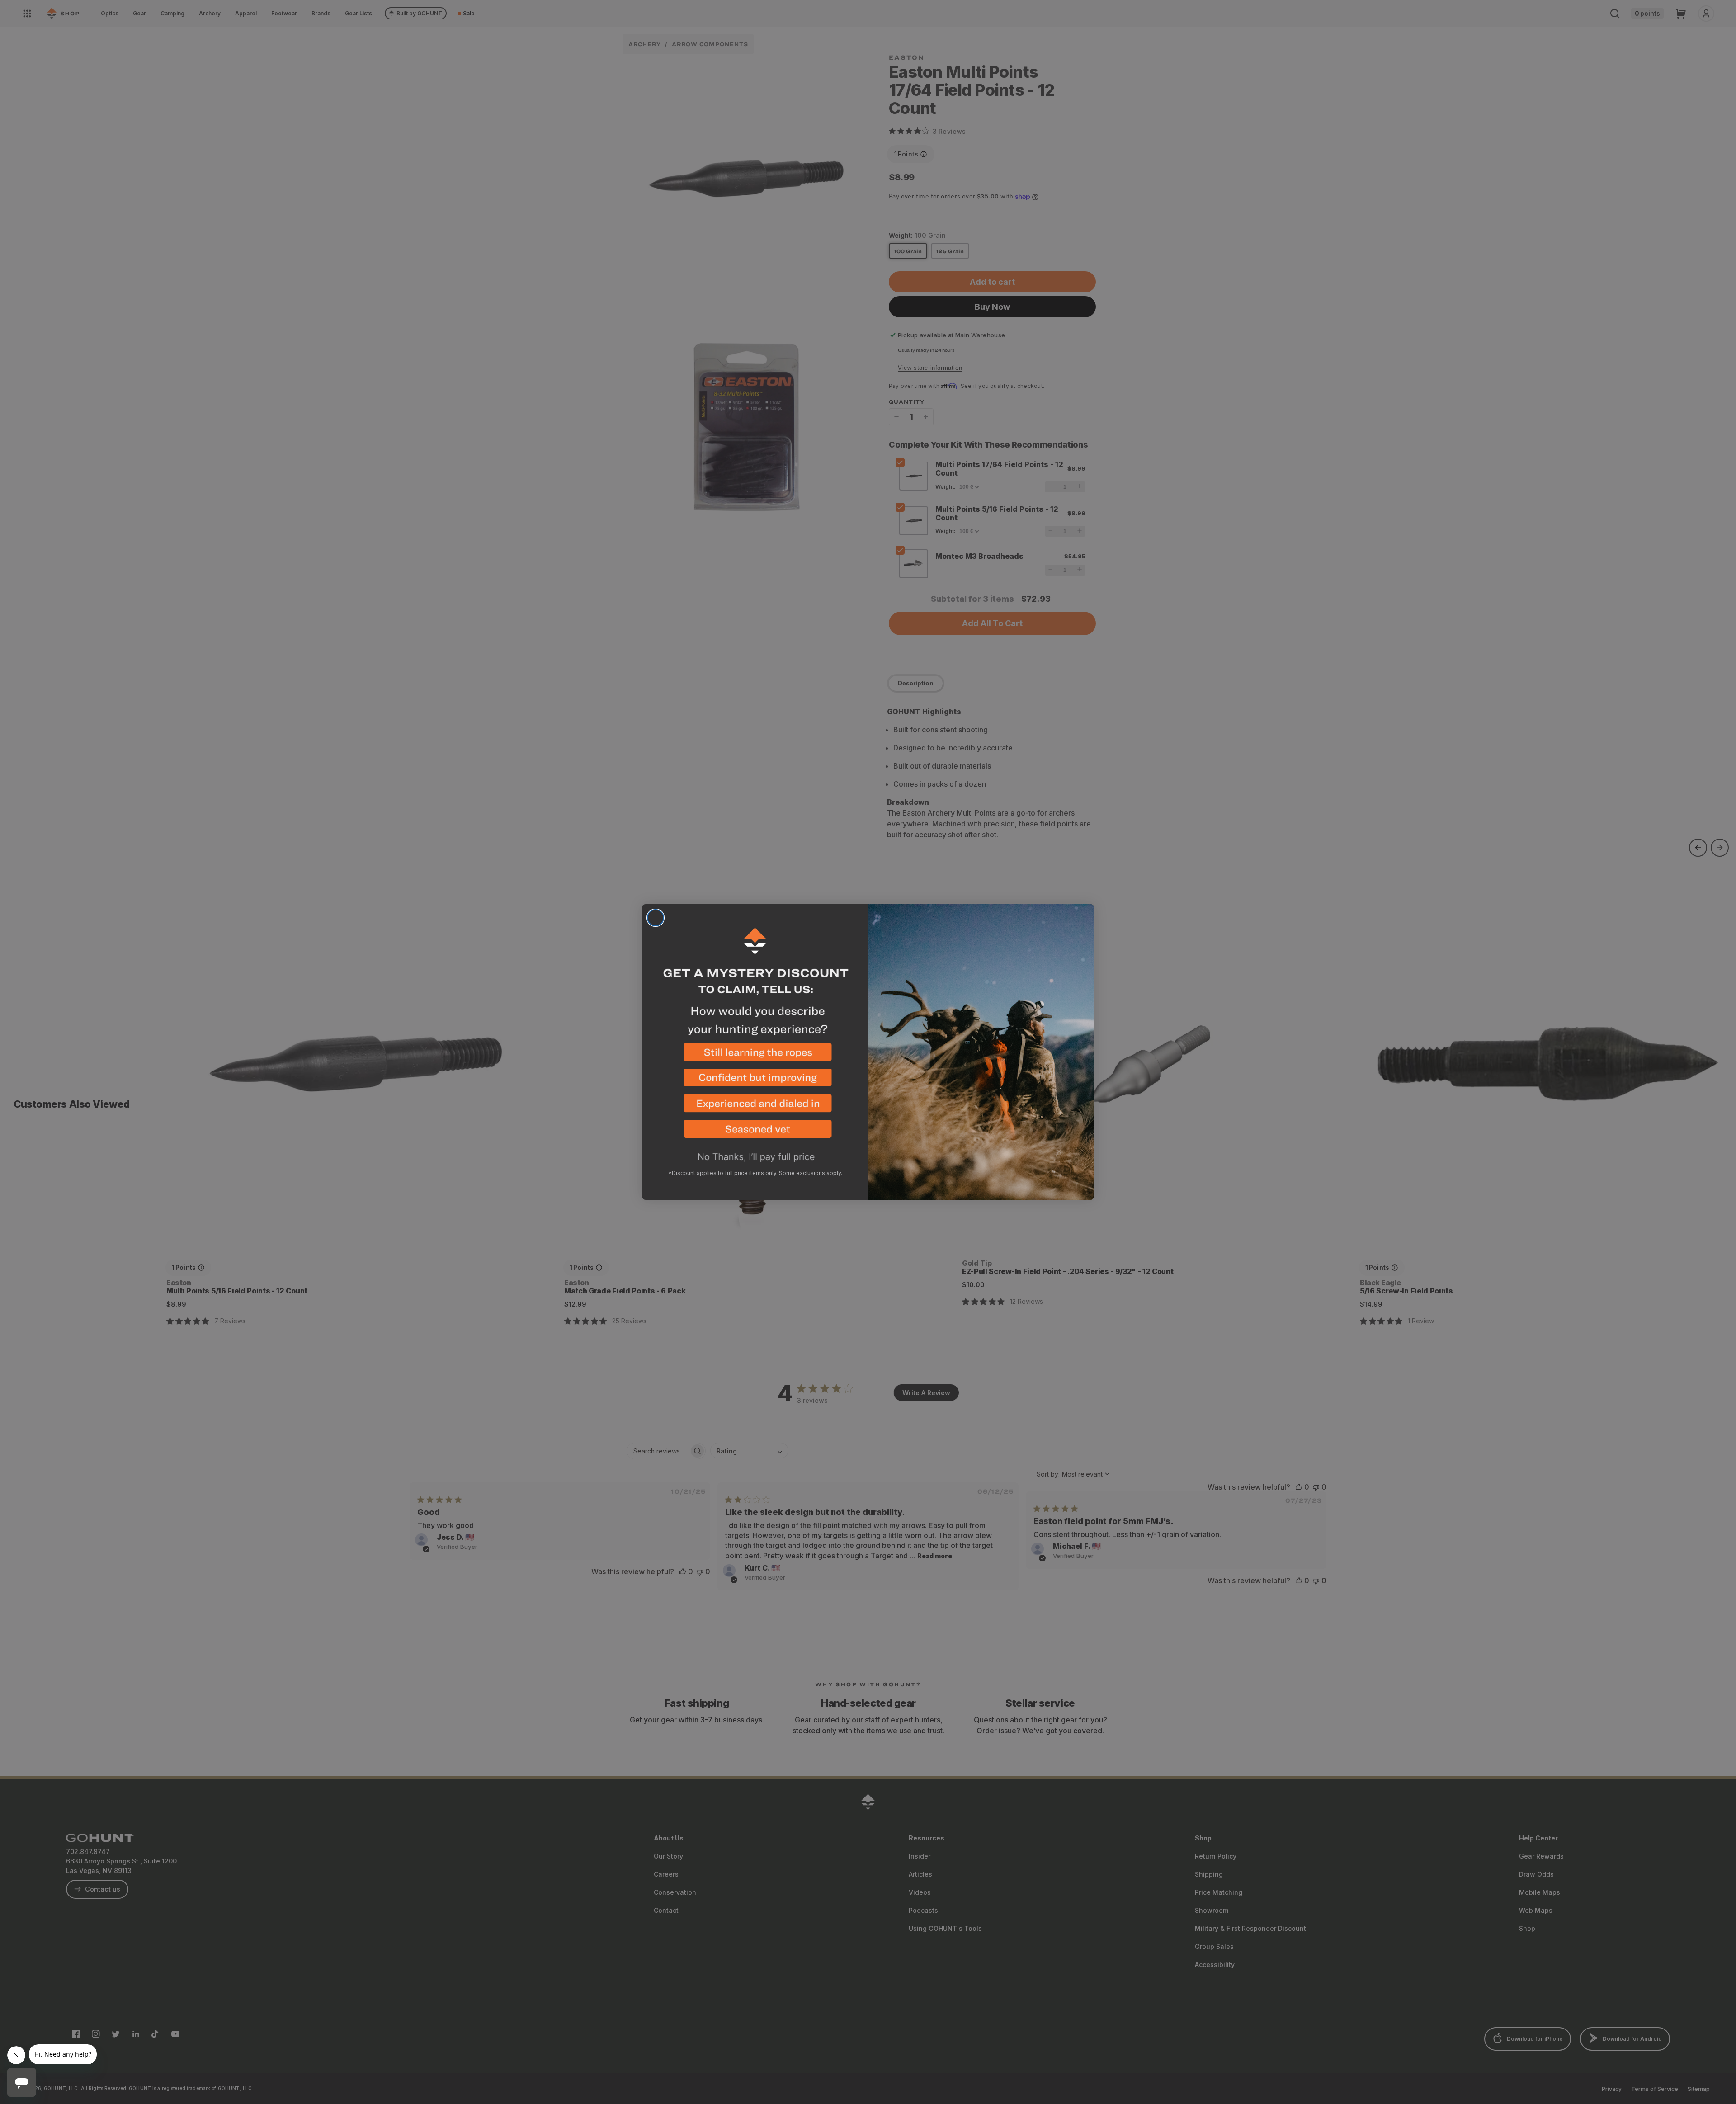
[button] (755, 1056)
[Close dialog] (656, 918)
